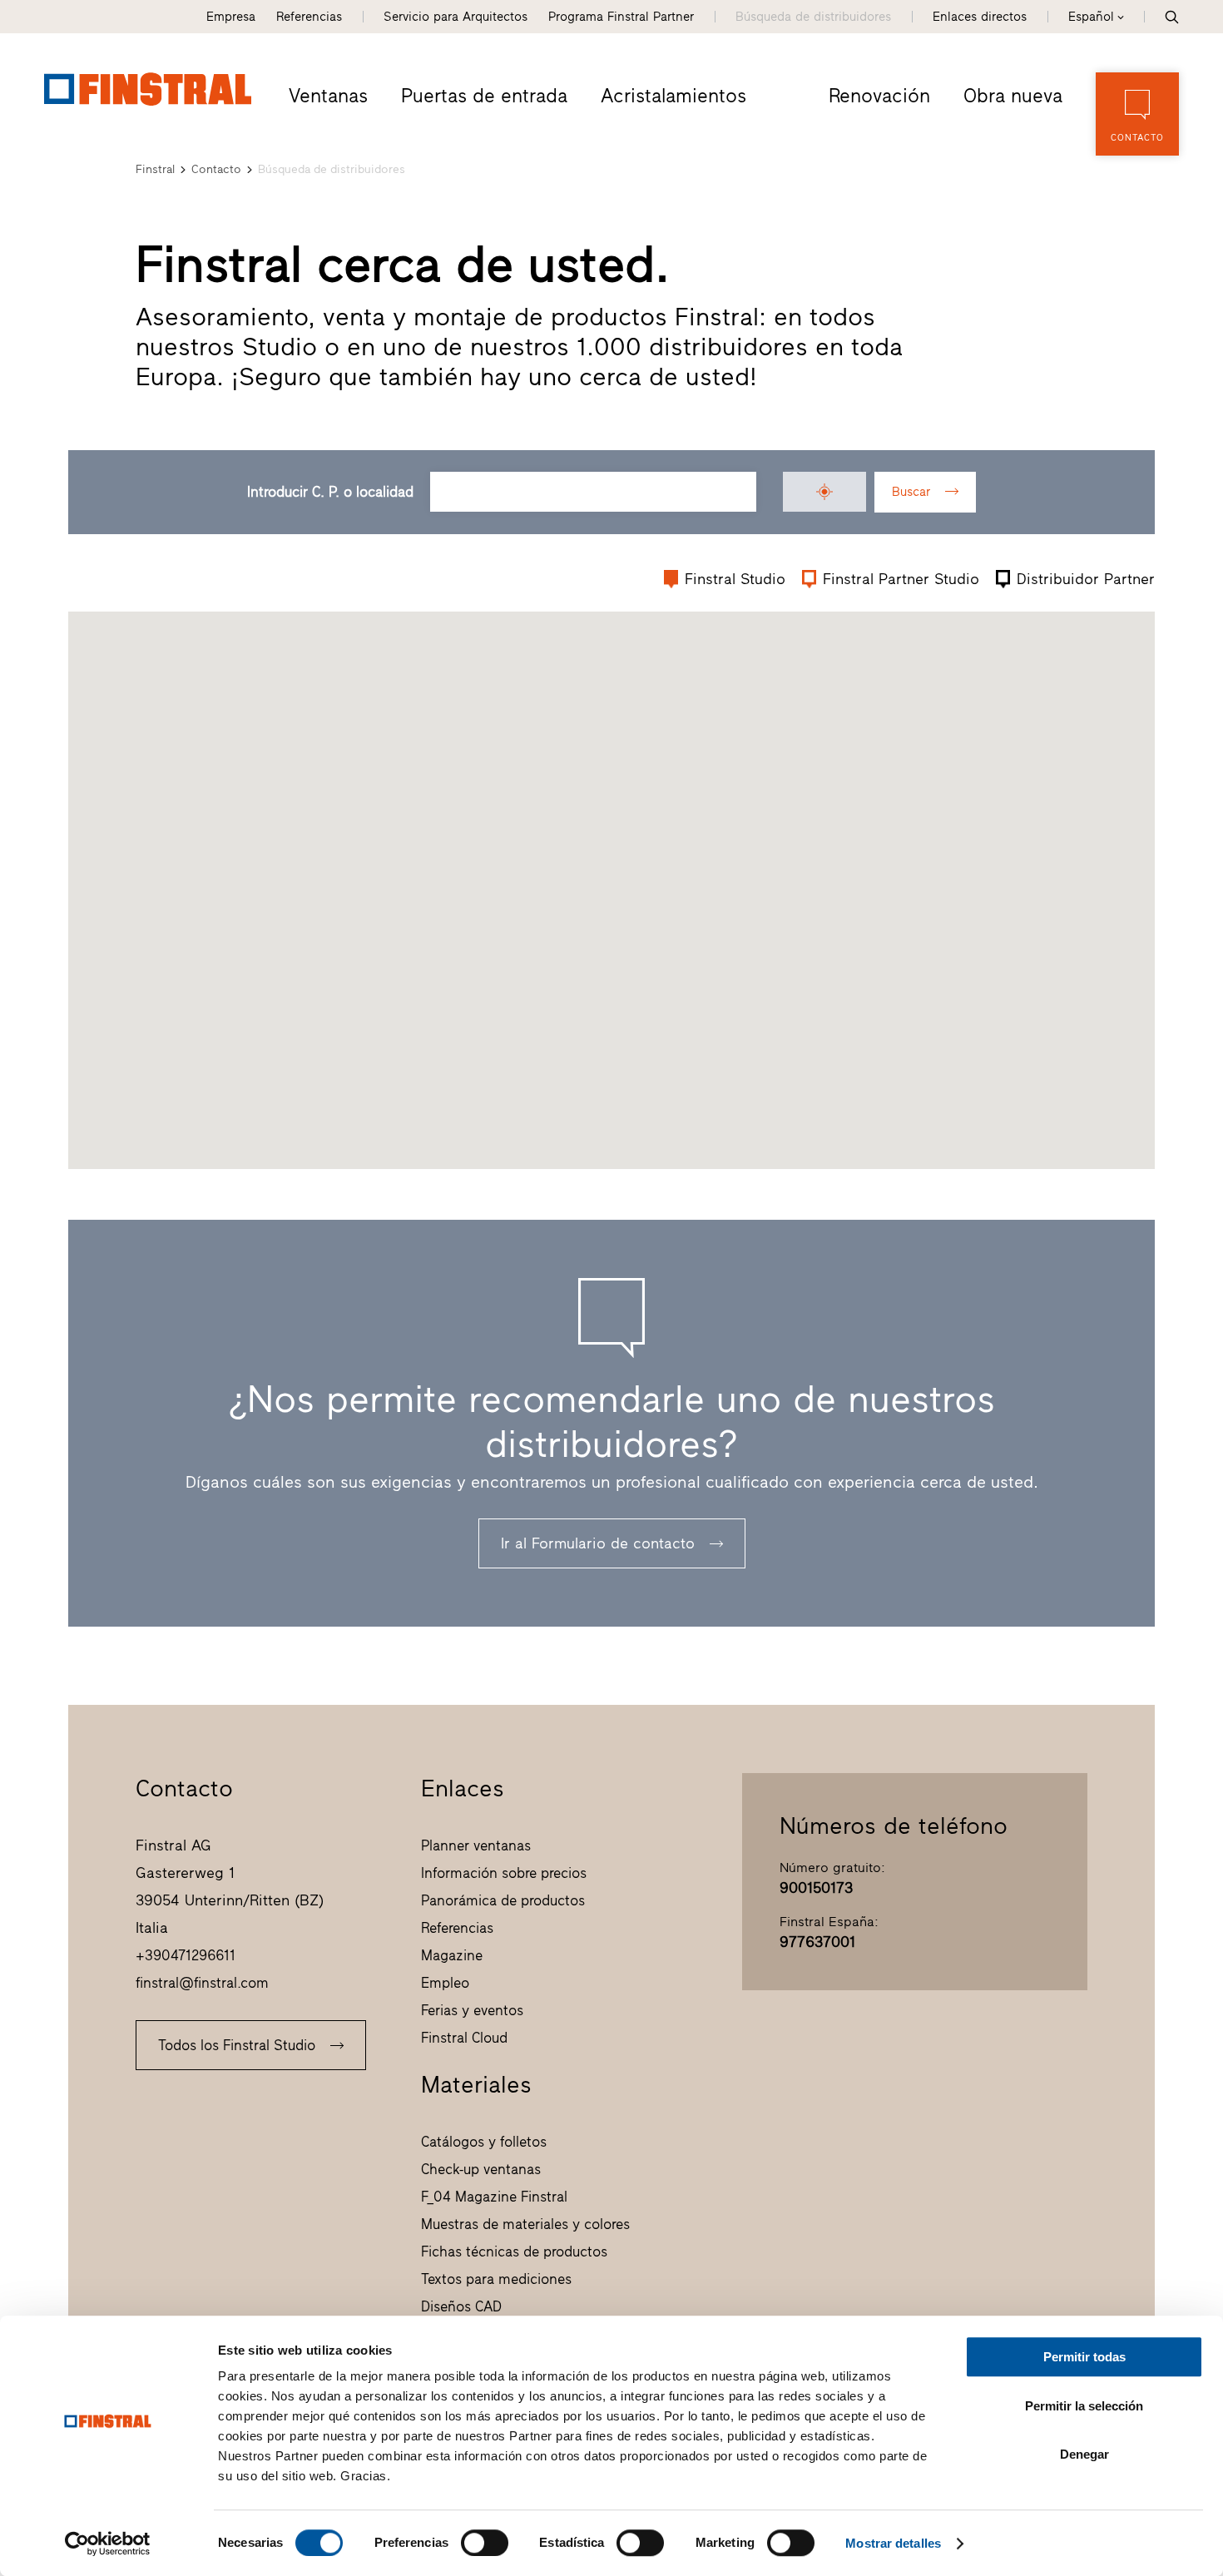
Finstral (155, 169)
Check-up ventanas (481, 2169)
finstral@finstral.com (202, 1983)
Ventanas (328, 96)
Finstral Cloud (464, 2038)
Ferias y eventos (472, 2010)
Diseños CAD (461, 2306)
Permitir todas (1084, 2357)
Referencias (309, 17)
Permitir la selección (1084, 2406)
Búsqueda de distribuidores (813, 17)
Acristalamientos (673, 96)
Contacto (216, 169)
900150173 (816, 1888)
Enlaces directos (980, 17)
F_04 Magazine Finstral (494, 2197)
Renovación (879, 96)
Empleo (445, 1983)
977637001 (817, 1942)
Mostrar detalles (893, 2543)
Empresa (231, 17)
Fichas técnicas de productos (514, 2252)
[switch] (485, 2543)
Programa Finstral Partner (621, 17)
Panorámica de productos (503, 1900)
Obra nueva (1013, 96)
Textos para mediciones (496, 2279)
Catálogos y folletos (484, 2142)
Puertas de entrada (484, 96)
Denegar (1084, 2454)
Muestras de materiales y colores (525, 2224)
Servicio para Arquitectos (456, 17)
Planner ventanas (476, 1845)
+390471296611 (186, 1955)
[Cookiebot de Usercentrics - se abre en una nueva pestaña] (108, 2544)
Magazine (452, 1955)
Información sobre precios (504, 1873)
